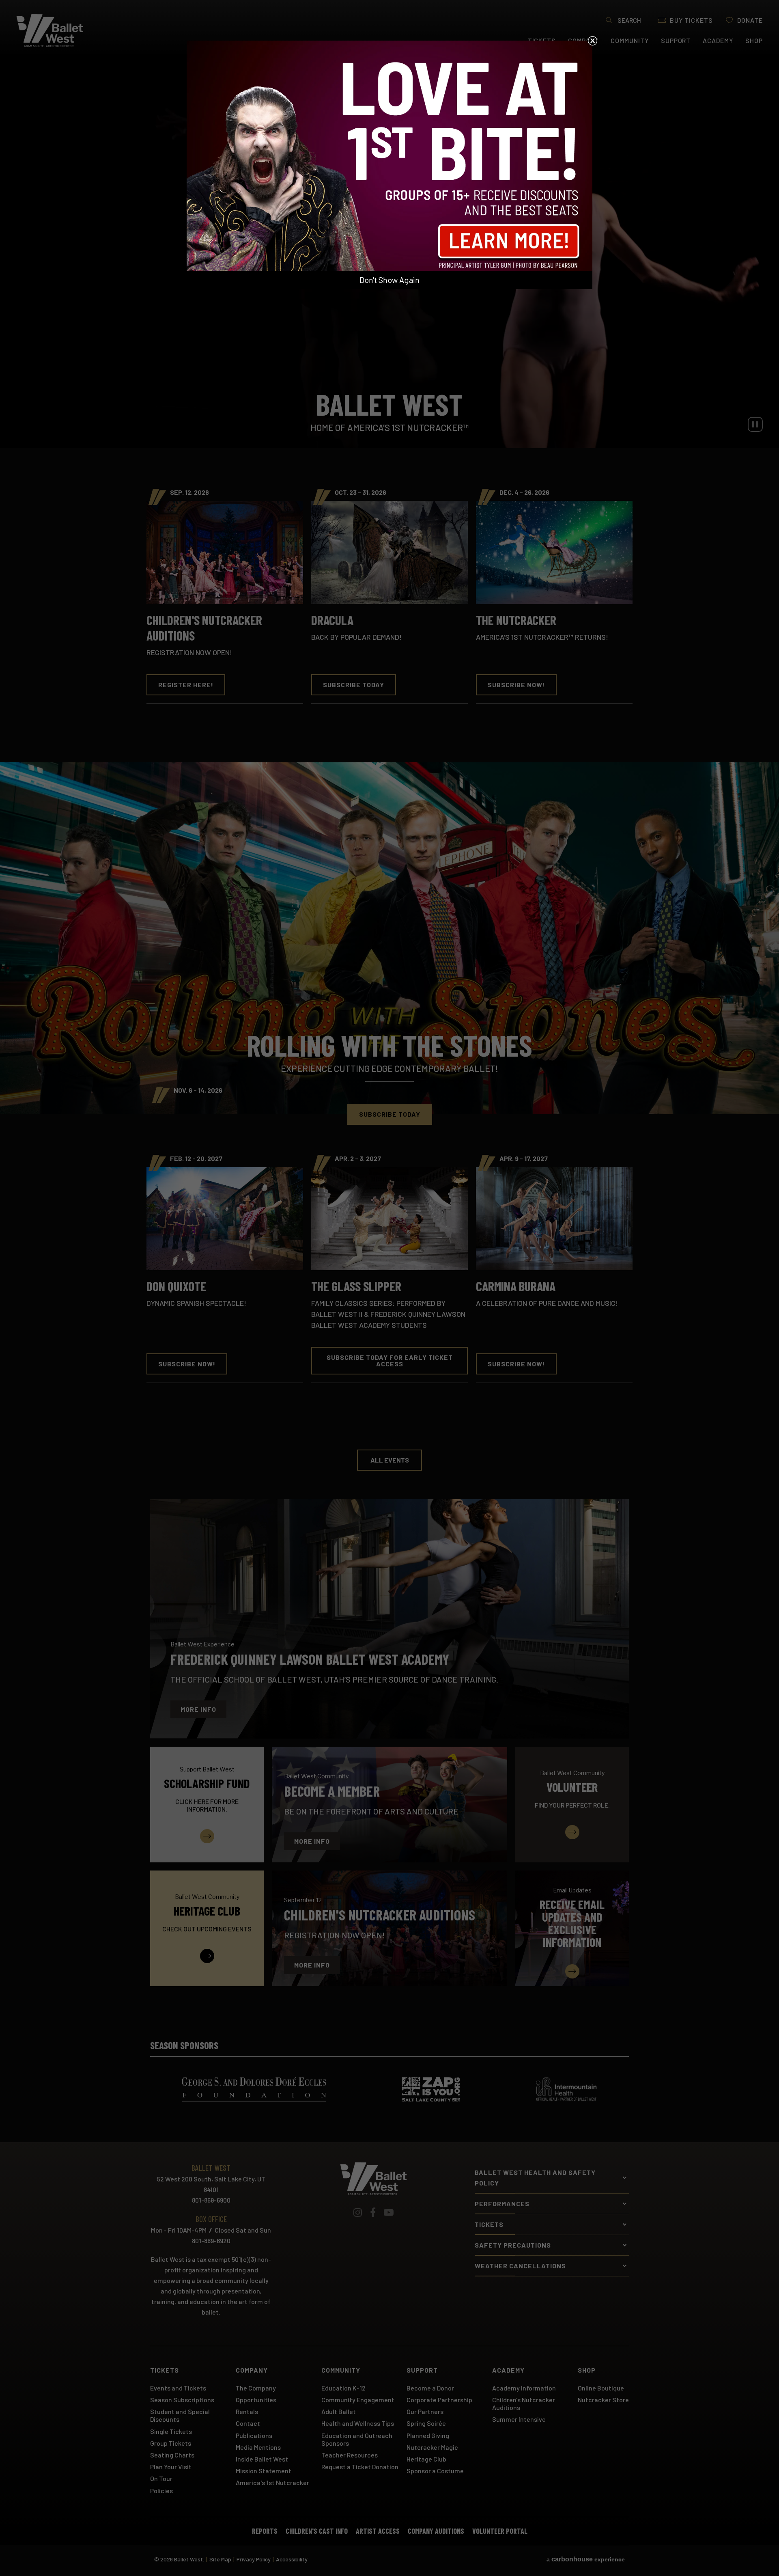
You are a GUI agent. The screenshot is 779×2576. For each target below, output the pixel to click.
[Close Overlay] (592, 41)
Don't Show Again (389, 280)
